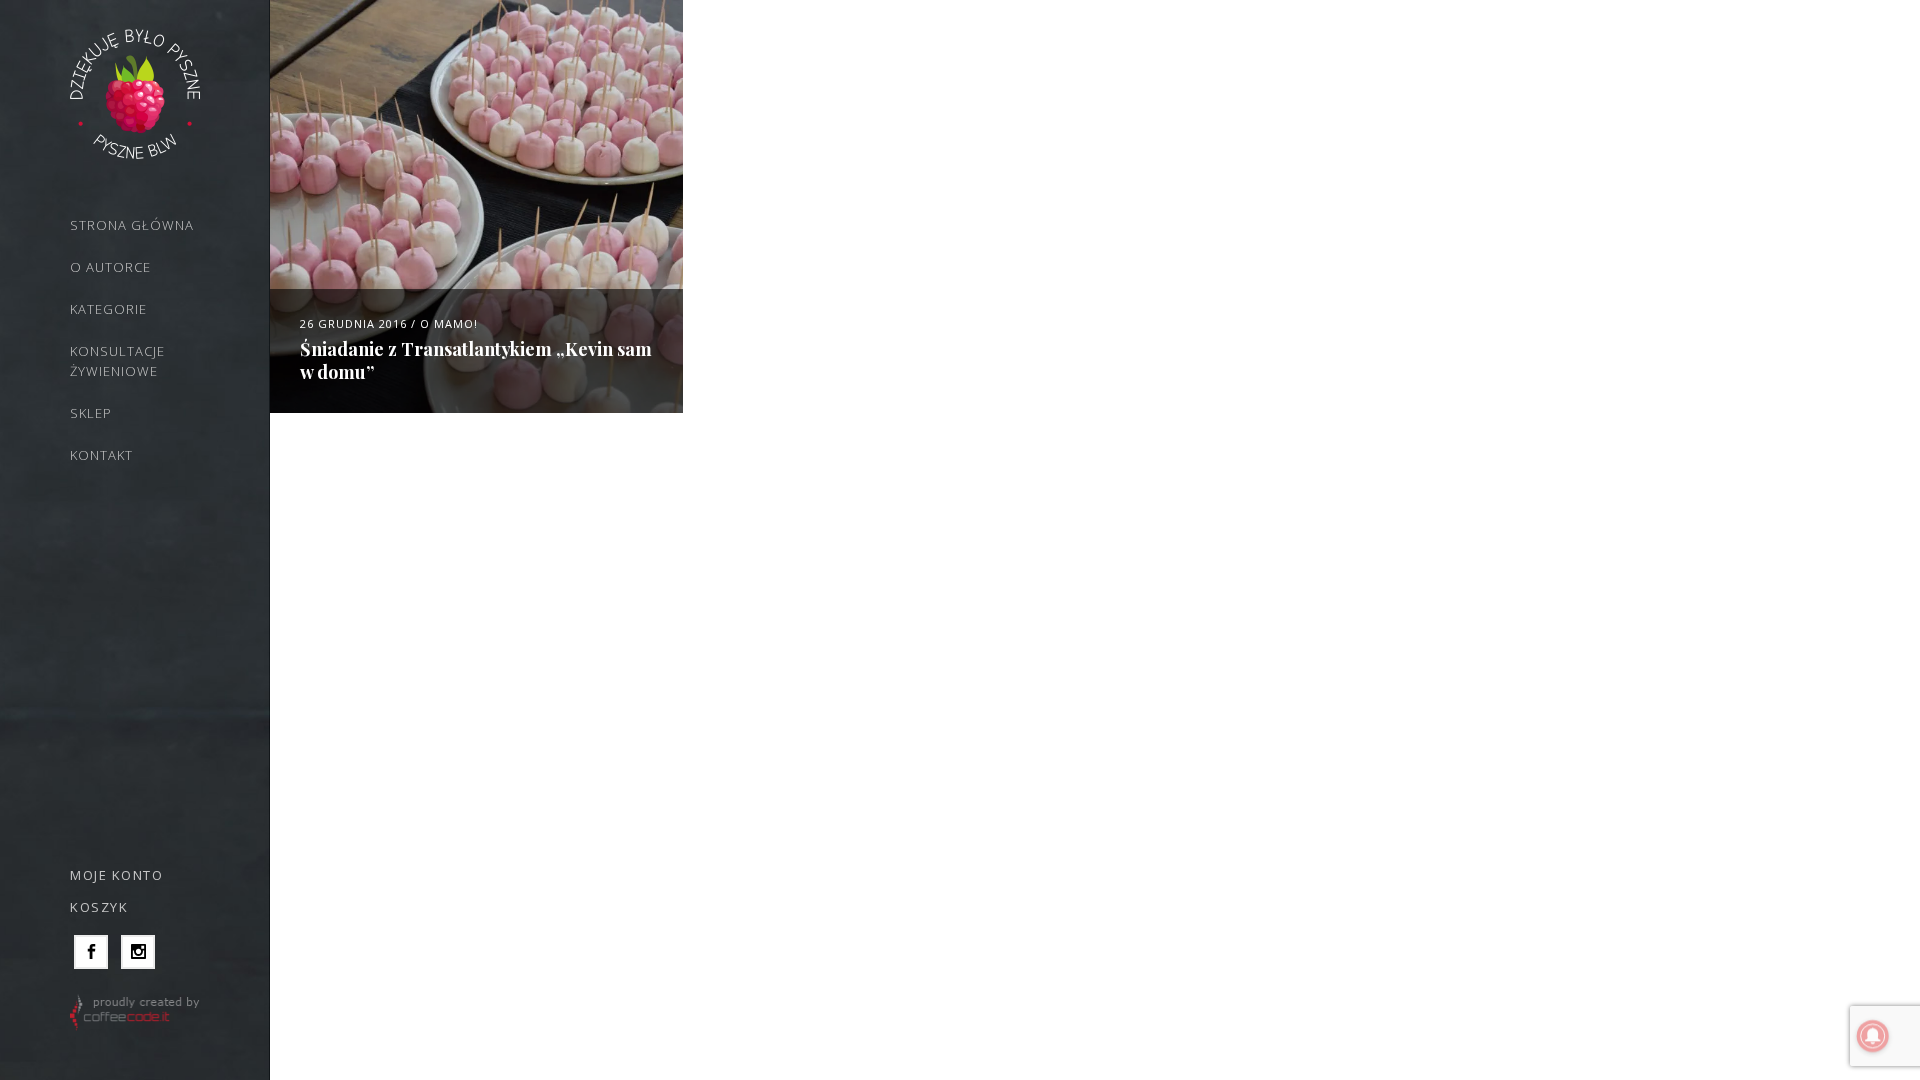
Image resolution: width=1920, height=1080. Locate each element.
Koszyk (99, 907)
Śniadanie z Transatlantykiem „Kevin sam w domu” (476, 360)
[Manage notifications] (1873, 1036)
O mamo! (449, 323)
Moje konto (116, 875)
